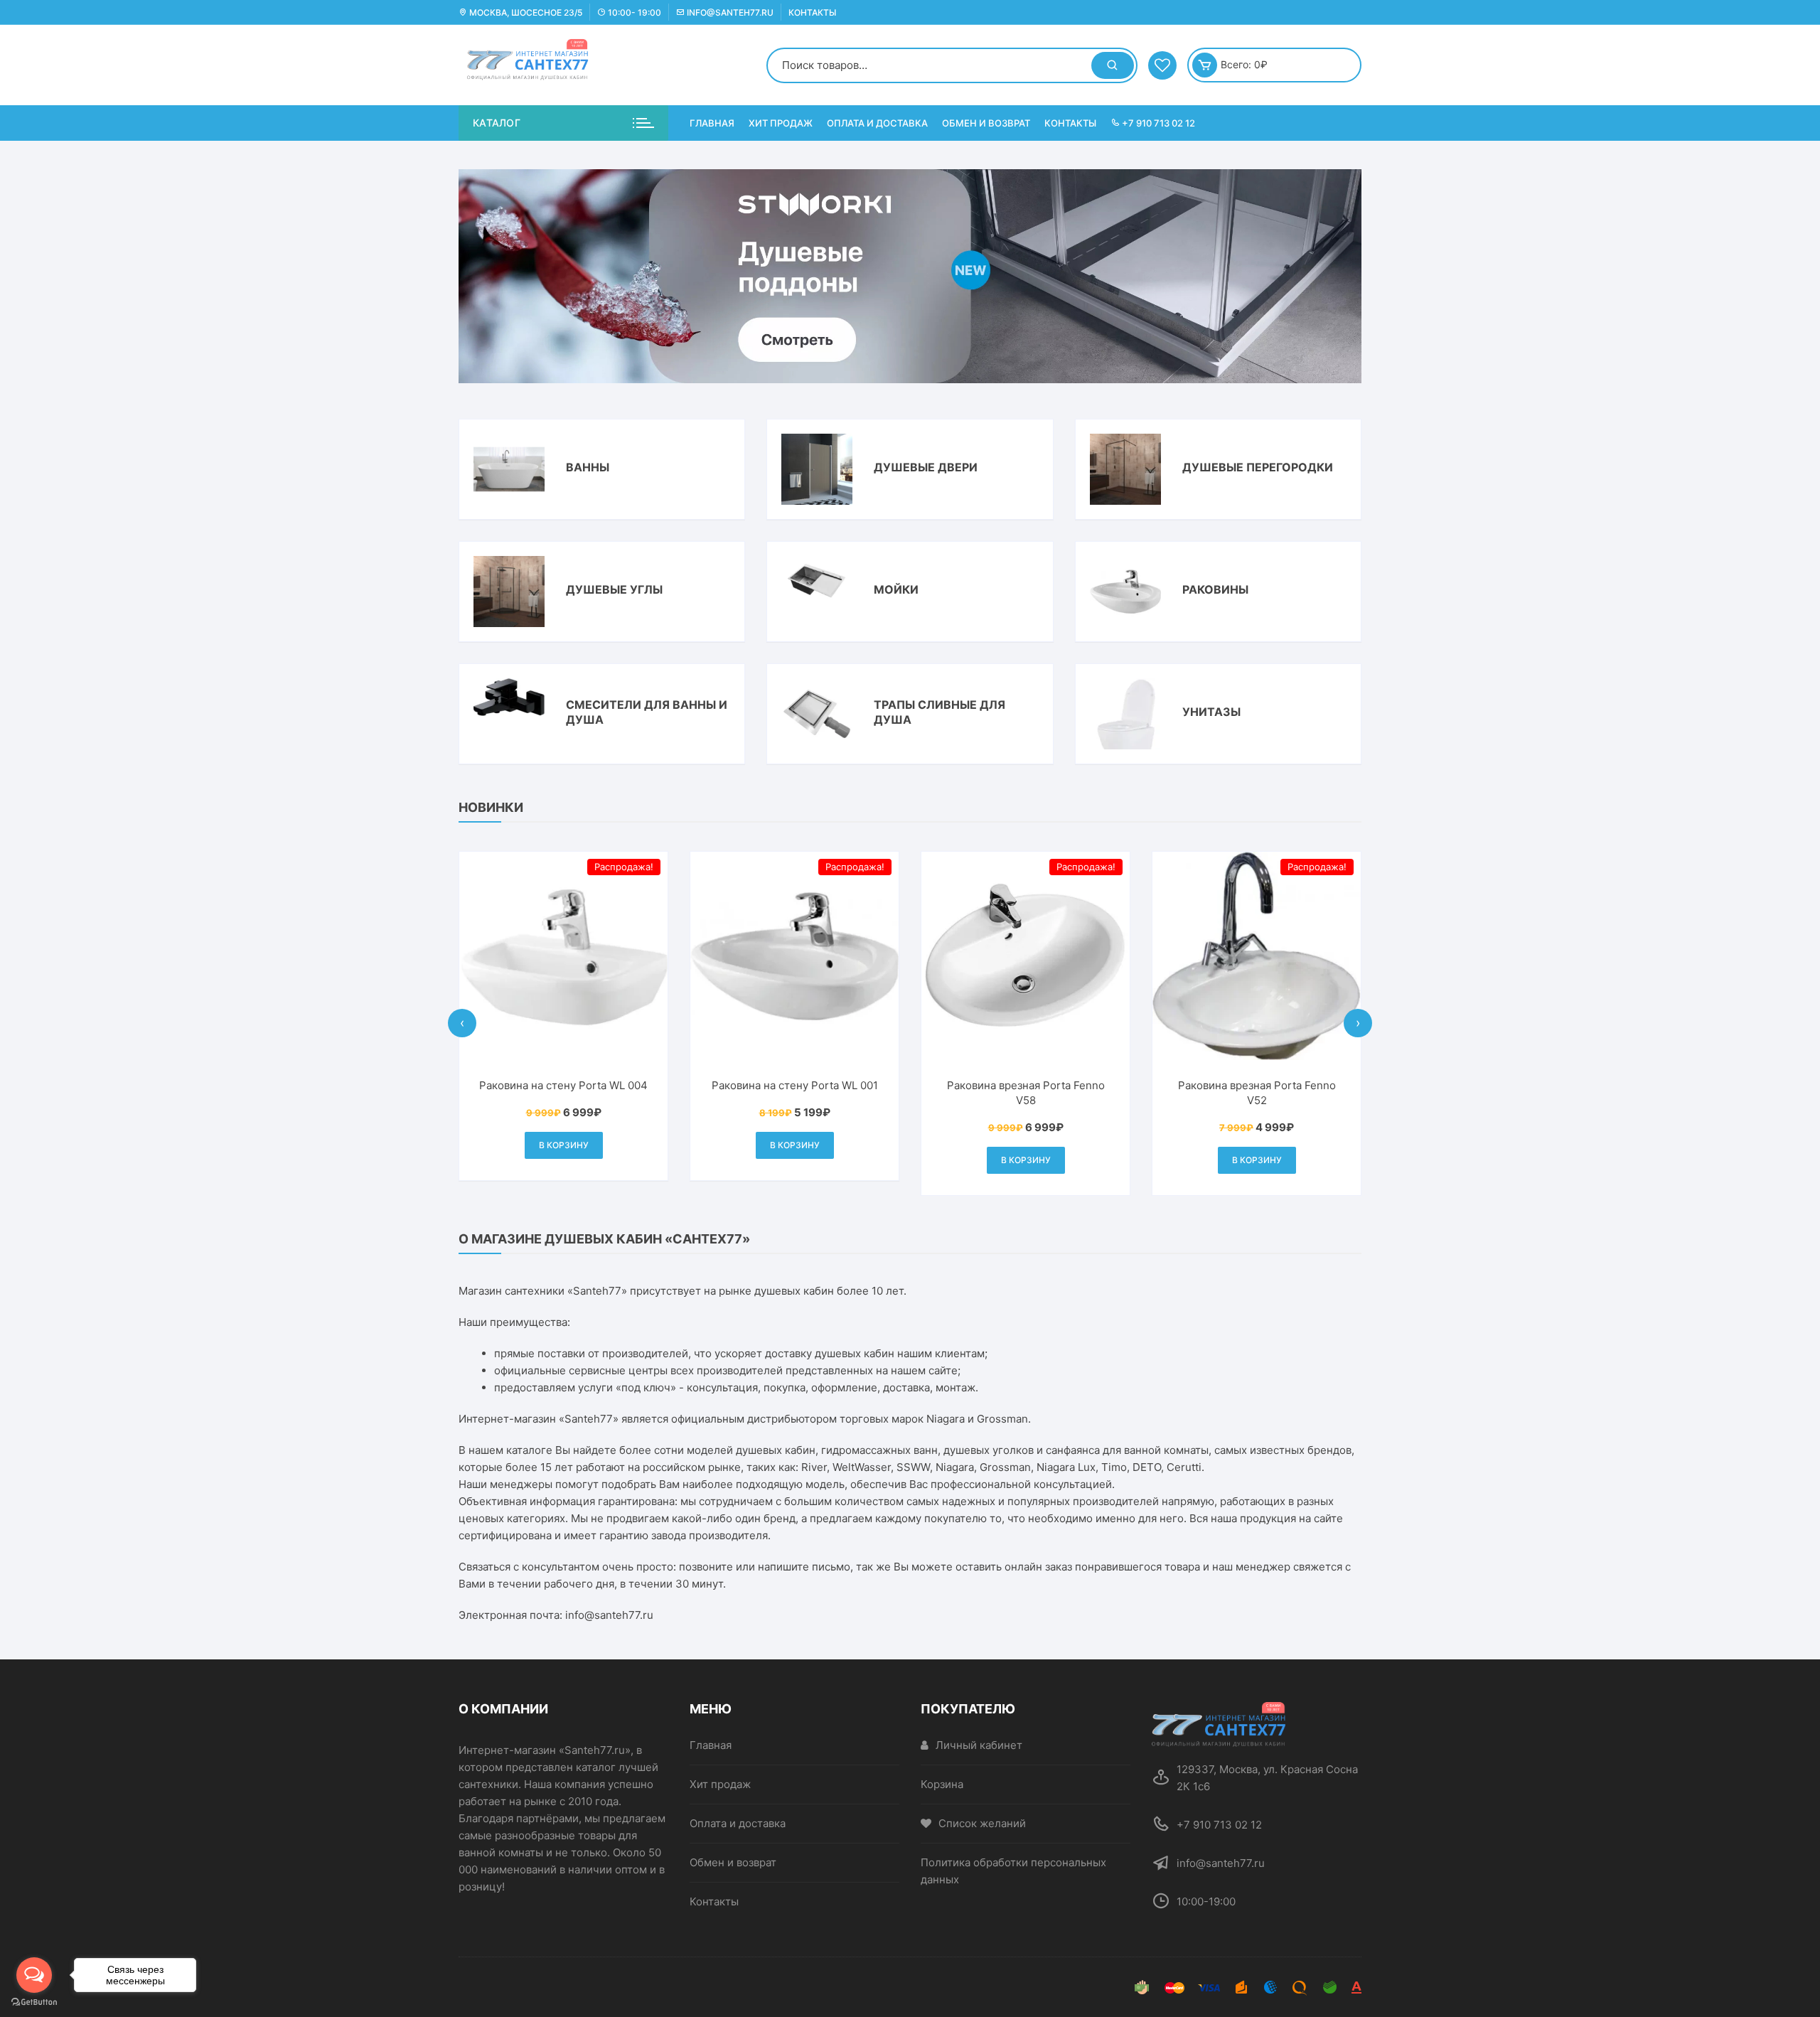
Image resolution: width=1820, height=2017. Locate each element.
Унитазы (1211, 712)
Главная (712, 123)
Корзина (942, 1784)
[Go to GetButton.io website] (34, 2002)
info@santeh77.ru (729, 12)
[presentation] (462, 1023)
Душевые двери (926, 467)
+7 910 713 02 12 (1157, 123)
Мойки (896, 589)
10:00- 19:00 (633, 12)
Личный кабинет (979, 1745)
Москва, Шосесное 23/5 (525, 12)
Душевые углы (614, 589)
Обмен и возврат (986, 123)
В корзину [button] (609, 1145)
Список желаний (982, 1823)
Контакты (812, 12)
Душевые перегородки (1258, 467)
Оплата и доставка (877, 123)
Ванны (588, 467)
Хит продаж (781, 123)
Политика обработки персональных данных (1013, 1871)
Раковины (1215, 589)
